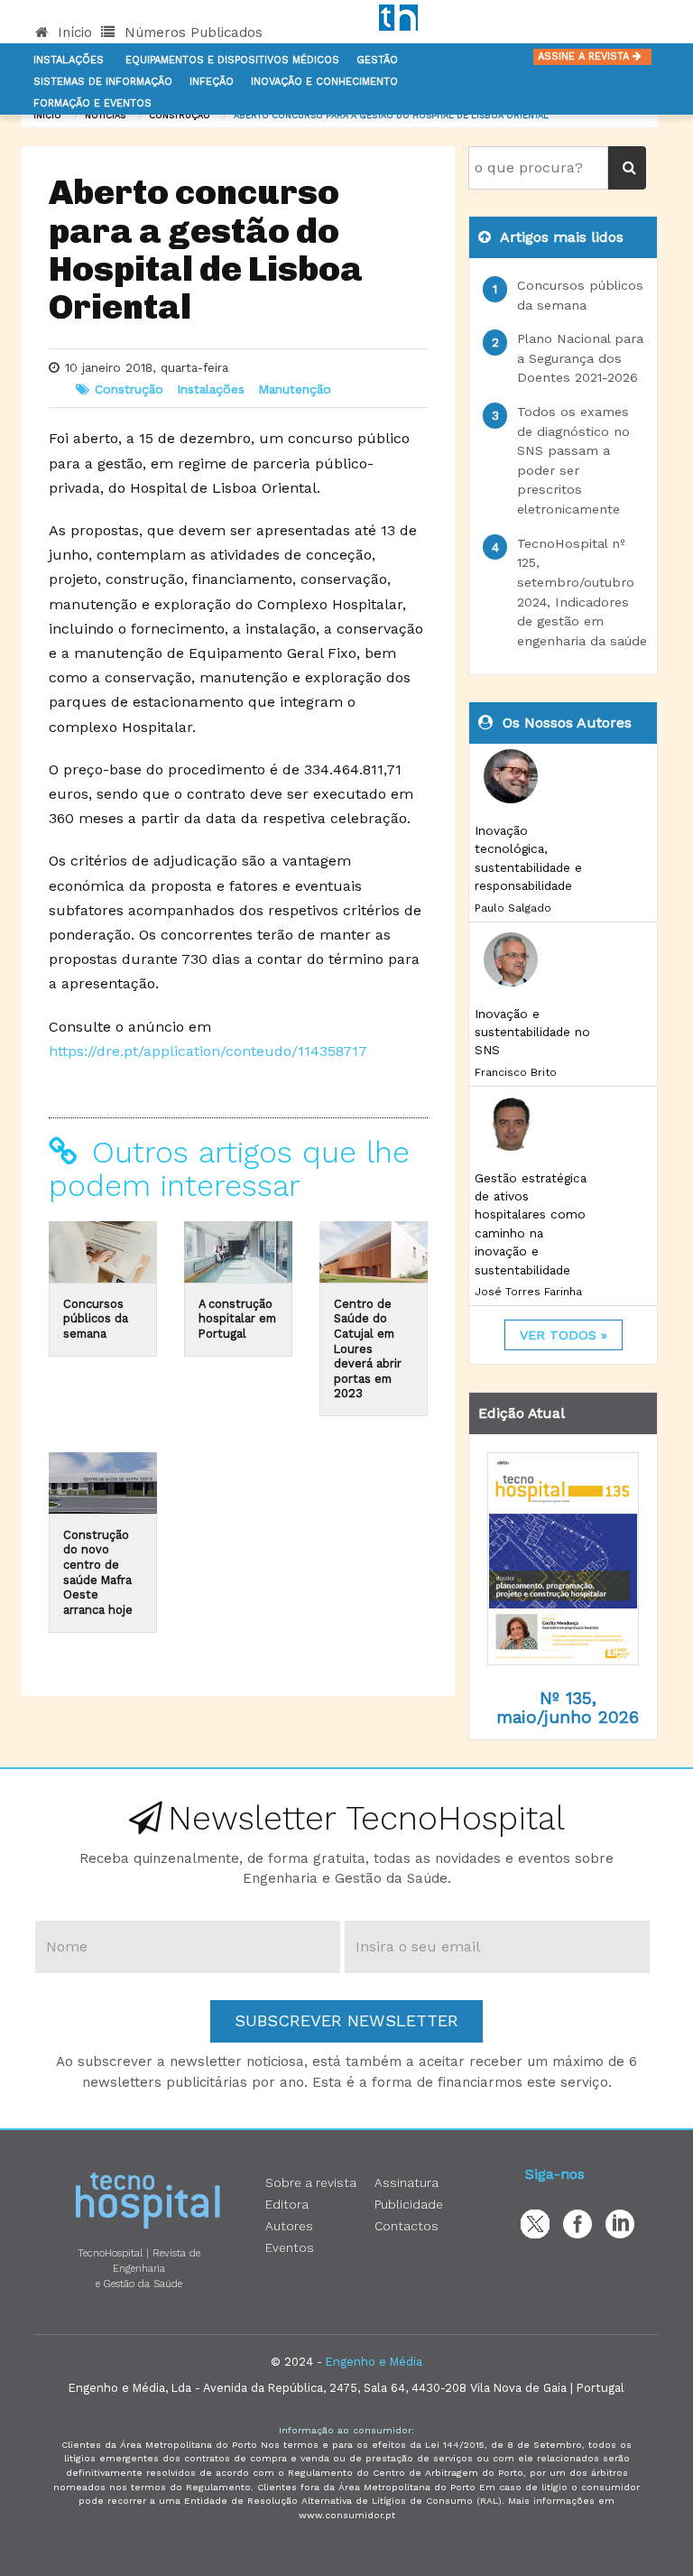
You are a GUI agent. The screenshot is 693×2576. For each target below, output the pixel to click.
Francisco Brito (516, 1072)
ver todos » (564, 1335)
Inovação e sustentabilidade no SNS (532, 1032)
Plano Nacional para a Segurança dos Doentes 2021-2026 (580, 358)
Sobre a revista (311, 2182)
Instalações (69, 60)
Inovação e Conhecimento (324, 82)
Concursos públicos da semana (96, 1319)
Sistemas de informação (103, 82)
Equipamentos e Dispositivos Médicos (232, 60)
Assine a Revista (585, 56)
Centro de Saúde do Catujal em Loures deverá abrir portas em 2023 (368, 1349)
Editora (287, 2204)
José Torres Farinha (528, 1292)
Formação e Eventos (92, 103)
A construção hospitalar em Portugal (237, 1319)
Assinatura (407, 2182)
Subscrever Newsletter (346, 2020)
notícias (105, 115)
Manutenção (295, 389)
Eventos (290, 2247)
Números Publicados (191, 32)
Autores (289, 2226)
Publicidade (409, 2204)
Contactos (407, 2226)
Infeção (212, 82)
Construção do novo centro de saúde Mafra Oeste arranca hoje (98, 1572)
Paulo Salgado (513, 908)
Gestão (377, 60)
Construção (180, 115)
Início (73, 32)
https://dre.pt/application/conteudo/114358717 (208, 1051)
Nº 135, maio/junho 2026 (568, 1708)
